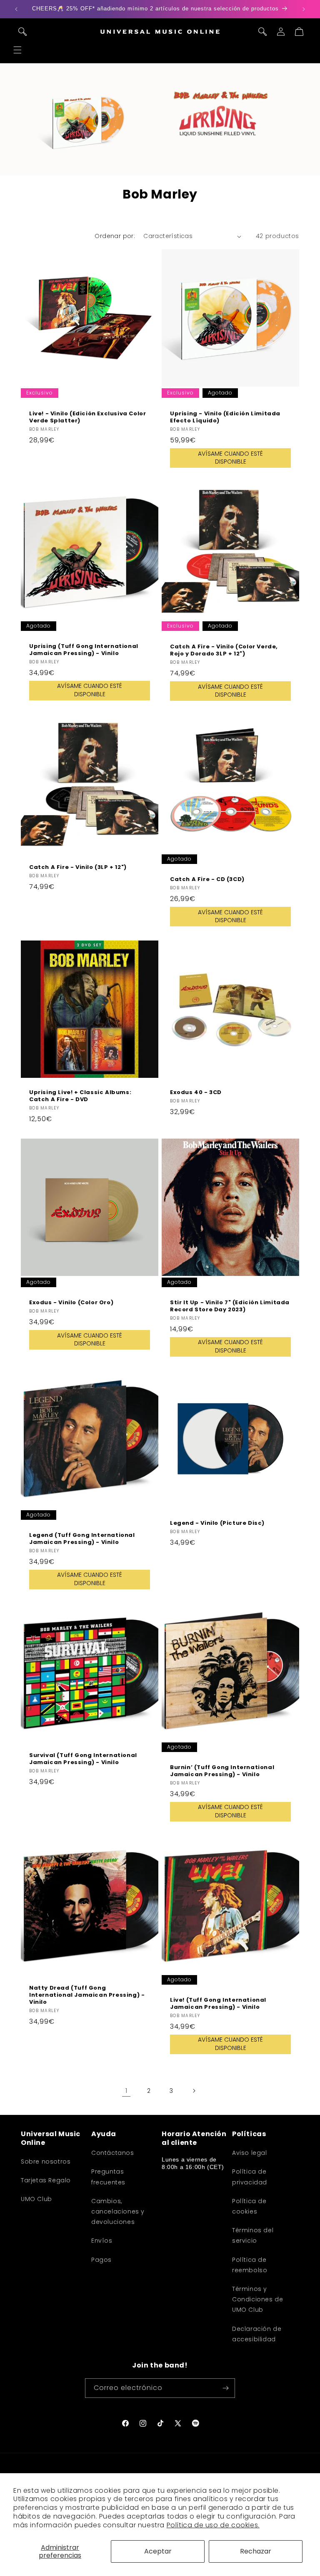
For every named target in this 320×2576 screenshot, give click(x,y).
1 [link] (126, 2091)
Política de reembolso (250, 2265)
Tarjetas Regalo (46, 2180)
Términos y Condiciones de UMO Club (257, 2299)
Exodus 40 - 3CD (196, 1093)
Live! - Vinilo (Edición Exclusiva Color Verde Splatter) (87, 417)
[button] (17, 50)
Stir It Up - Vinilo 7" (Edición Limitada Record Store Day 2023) (230, 1306)
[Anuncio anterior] (16, 9)
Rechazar (256, 2551)
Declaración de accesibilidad (257, 2334)
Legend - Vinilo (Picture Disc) (217, 1523)
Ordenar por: (115, 236)
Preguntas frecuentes (108, 2177)
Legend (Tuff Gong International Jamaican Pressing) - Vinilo (82, 1539)
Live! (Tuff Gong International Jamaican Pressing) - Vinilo (218, 2004)
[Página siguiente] (194, 2091)
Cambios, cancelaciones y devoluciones (118, 2211)
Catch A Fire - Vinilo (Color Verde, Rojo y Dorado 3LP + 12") (224, 650)
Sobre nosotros (46, 2162)
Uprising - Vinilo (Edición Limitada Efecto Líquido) (225, 417)
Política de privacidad (250, 2177)
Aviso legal (250, 2153)
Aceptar (158, 2551)
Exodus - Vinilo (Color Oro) (71, 1303)
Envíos (102, 2241)
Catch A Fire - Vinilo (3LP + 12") (78, 867)
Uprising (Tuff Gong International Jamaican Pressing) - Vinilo (84, 650)
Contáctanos (113, 2153)
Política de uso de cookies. (213, 2525)
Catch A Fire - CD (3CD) (207, 879)
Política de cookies (249, 2206)
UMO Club (36, 2199)
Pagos (101, 2260)
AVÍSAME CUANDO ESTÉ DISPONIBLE (230, 458)
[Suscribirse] (225, 2388)
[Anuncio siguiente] (304, 9)
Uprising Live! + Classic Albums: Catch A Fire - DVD (80, 1096)
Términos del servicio (253, 2235)
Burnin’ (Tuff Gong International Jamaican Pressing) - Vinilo (222, 1771)
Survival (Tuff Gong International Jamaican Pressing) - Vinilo (83, 1759)
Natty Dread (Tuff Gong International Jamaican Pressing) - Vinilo (87, 1995)
